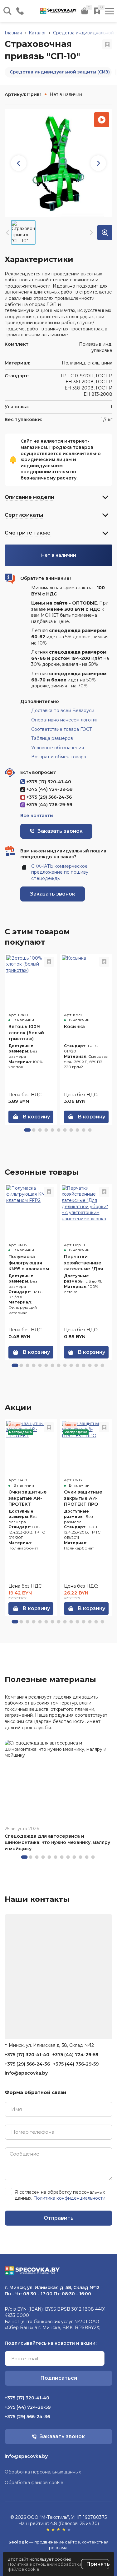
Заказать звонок (53, 894)
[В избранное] (107, 44)
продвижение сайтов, (58, 2542)
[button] (27, 1130)
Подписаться (59, 2378)
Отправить (59, 2218)
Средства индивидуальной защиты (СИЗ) (60, 72)
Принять (98, 2564)
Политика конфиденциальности (69, 2198)
